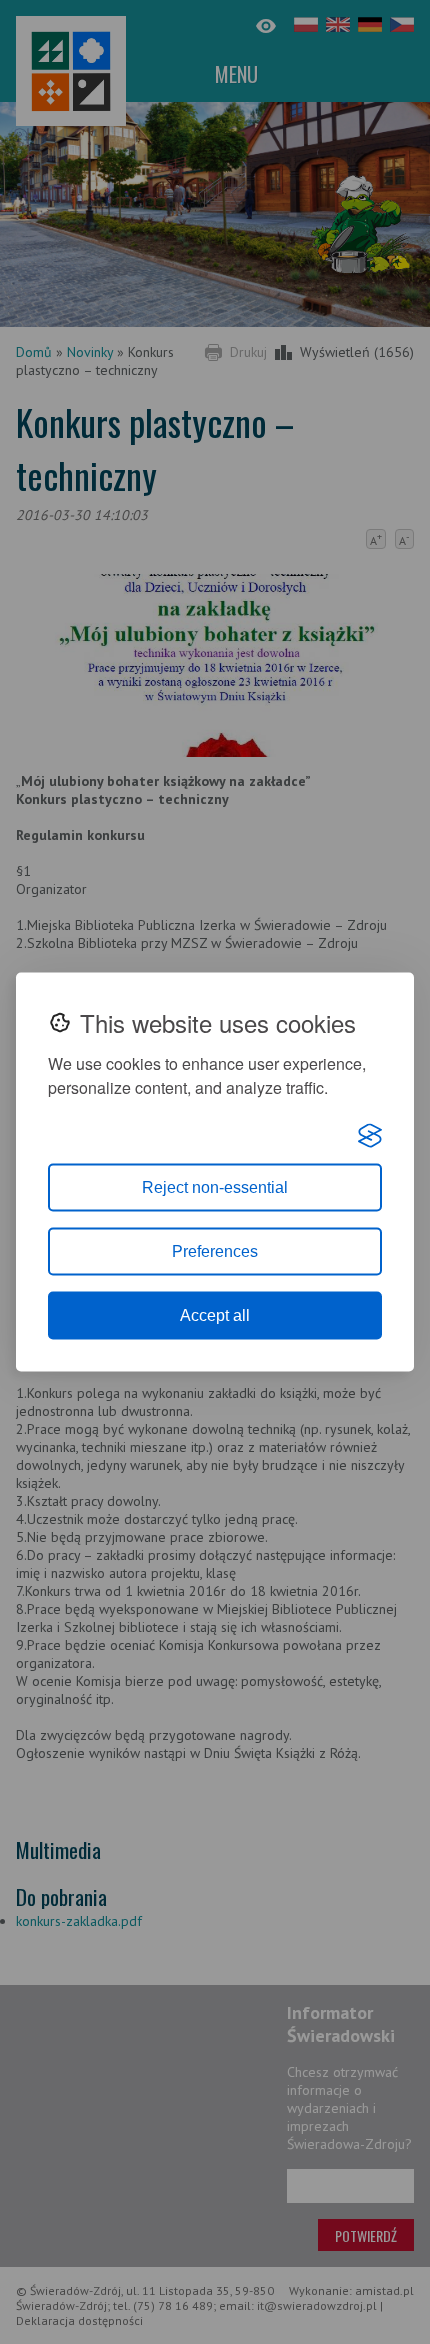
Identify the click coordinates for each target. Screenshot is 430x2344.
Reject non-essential (215, 1187)
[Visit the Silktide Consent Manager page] (370, 1136)
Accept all (215, 1315)
